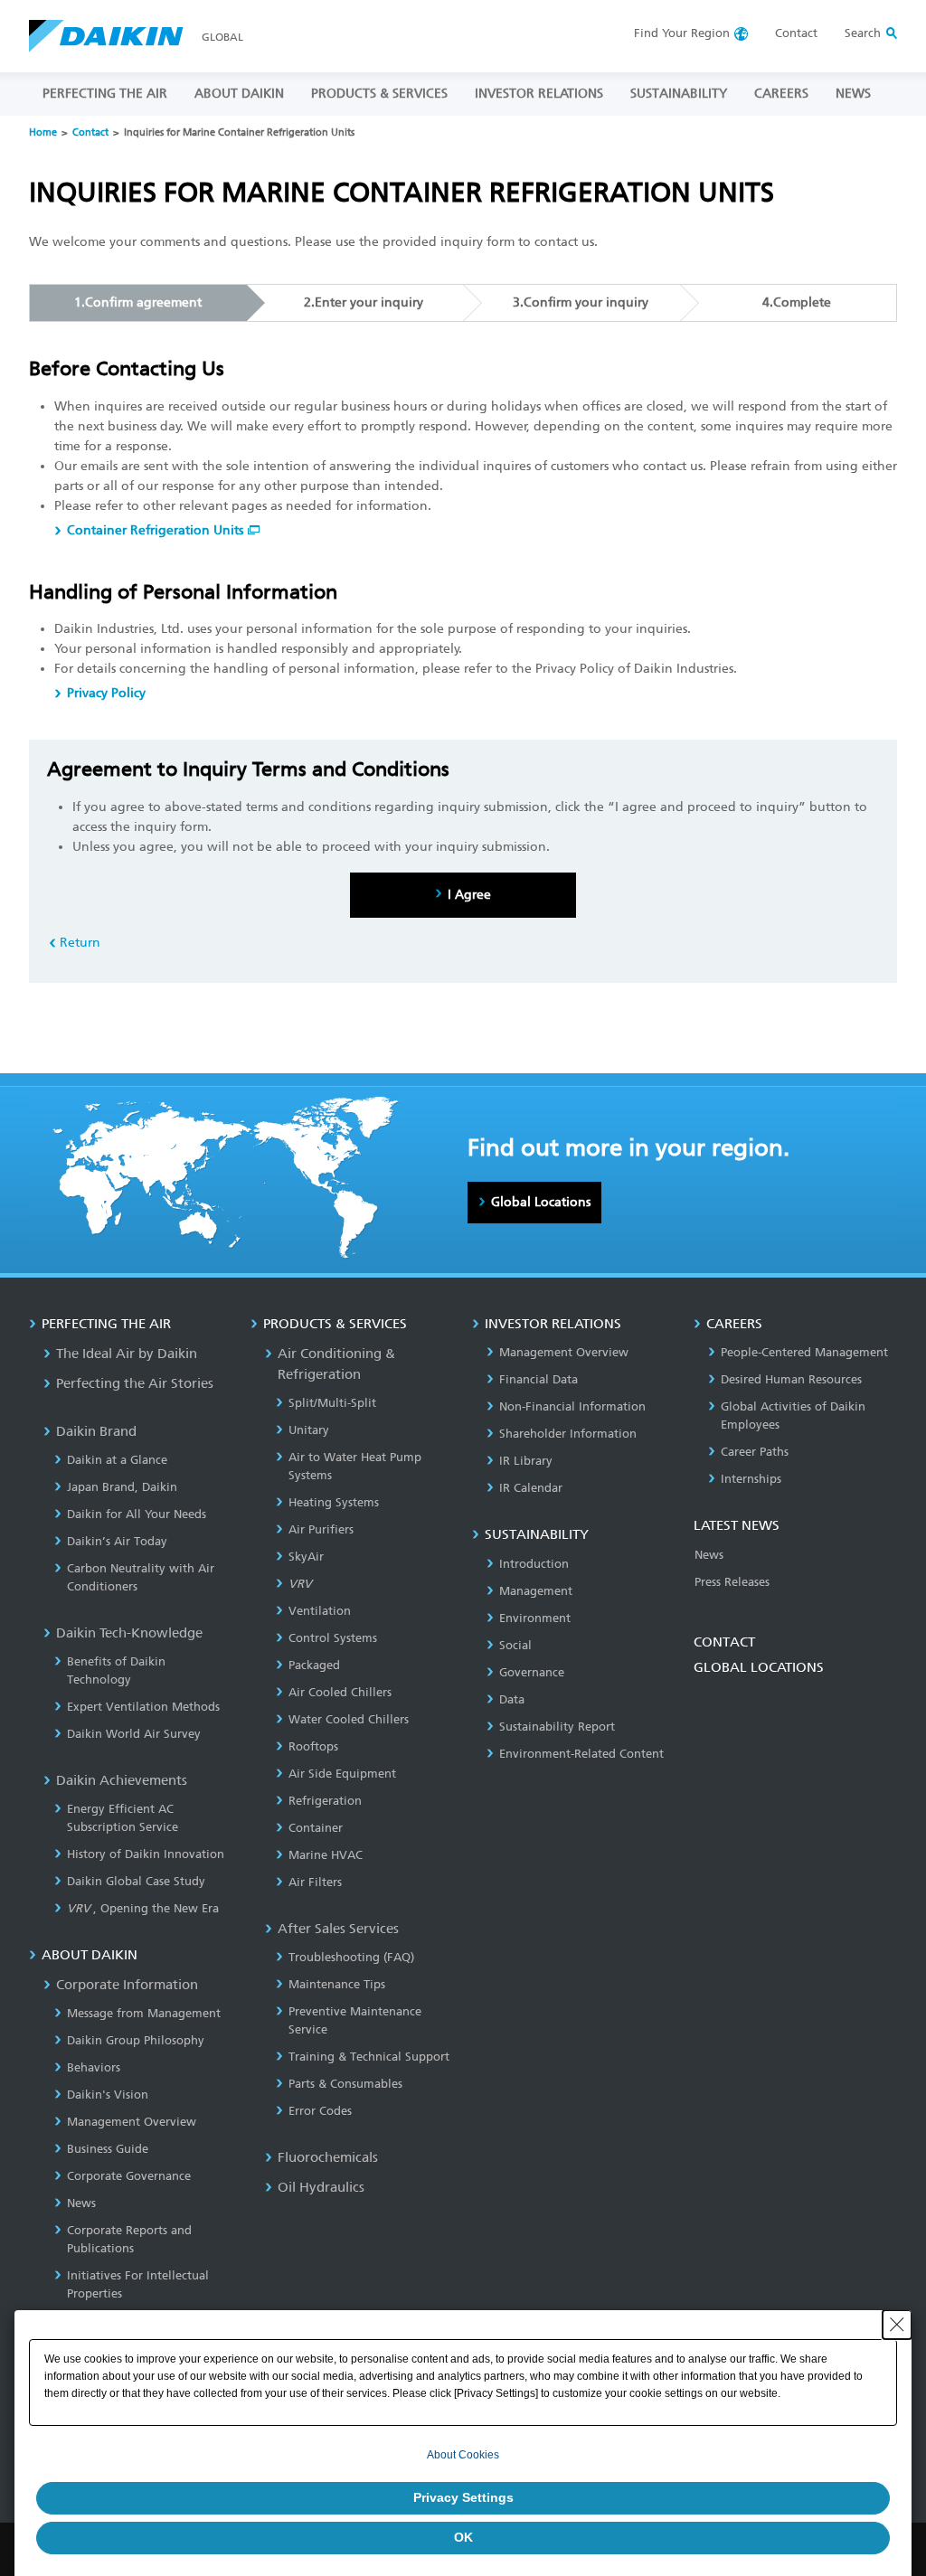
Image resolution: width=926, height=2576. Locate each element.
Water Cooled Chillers (349, 1719)
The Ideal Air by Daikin (127, 1354)
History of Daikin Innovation (146, 1854)
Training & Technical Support (369, 2057)
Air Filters (315, 1882)
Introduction (534, 1564)
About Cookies (463, 2455)
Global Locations (541, 1202)
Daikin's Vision (108, 2095)
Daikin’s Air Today (117, 1541)
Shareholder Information (568, 1434)
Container (316, 1828)
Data (512, 1699)
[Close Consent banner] (897, 2325)
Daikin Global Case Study (136, 1881)
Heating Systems (334, 1502)
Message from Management (144, 2013)
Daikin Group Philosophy (136, 2040)
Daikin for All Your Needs (137, 1514)
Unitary (309, 1430)
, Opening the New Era (143, 1908)
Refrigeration (325, 1801)
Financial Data (539, 1379)
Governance (532, 1672)
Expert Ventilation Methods (143, 1707)
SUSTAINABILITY (679, 94)
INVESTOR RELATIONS (539, 94)
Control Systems (333, 1638)
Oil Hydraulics (321, 2187)
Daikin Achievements (122, 1780)
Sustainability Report (557, 1727)
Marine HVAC (326, 1855)
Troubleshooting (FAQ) (351, 1957)
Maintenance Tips (337, 1984)
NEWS (853, 94)
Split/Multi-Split (332, 1403)
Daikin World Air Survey (134, 1734)
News (81, 2203)
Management (536, 1591)
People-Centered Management (804, 1352)
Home (43, 132)
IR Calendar (531, 1488)
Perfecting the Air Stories (135, 1383)
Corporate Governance (129, 2176)
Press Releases (732, 1582)
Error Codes (320, 2111)
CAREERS (781, 94)
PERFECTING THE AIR (105, 94)
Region (682, 33)
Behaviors (94, 2067)
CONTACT (724, 1642)
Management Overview (132, 2122)
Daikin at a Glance (117, 1460)
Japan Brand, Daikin (122, 1487)
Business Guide (108, 2149)
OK (463, 2537)
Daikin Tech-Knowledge (129, 1633)
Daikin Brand (96, 1431)
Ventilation (320, 1611)
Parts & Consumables (345, 2084)
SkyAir (306, 1557)
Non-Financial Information (572, 1406)
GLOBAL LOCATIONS (759, 1667)
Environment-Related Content (581, 1754)
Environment (535, 1618)
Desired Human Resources (791, 1379)
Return (80, 943)
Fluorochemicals (328, 2157)
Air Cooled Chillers (340, 1692)
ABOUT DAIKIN (239, 94)
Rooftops (313, 1746)
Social (515, 1645)
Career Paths (755, 1452)
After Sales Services (338, 1929)
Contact (796, 33)
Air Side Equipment (342, 1774)
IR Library (526, 1461)
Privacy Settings (463, 2497)
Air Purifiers (321, 1529)
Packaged (314, 1665)
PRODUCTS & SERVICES (379, 94)
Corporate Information (127, 1985)
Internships (751, 1479)
